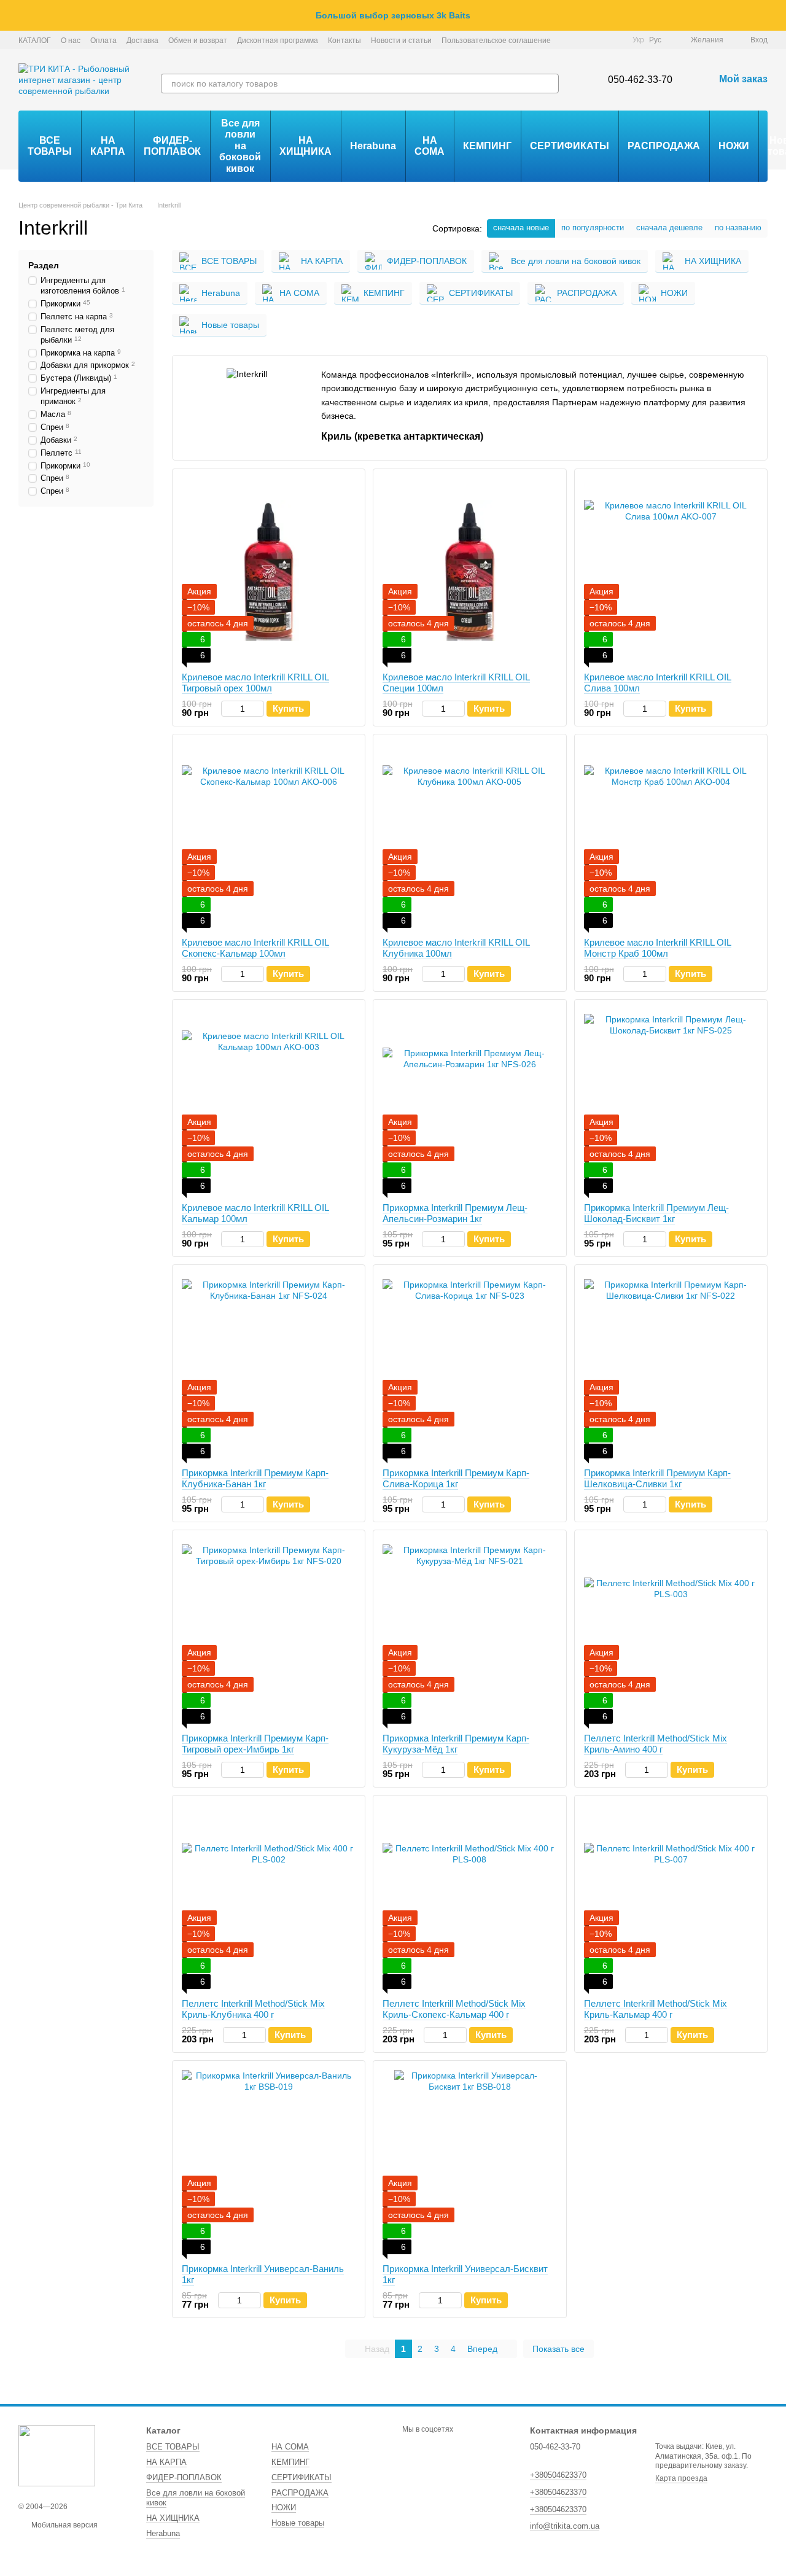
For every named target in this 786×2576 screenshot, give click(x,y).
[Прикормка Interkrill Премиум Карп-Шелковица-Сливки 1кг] (671, 1366)
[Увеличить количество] (258, 709)
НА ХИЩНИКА (305, 146)
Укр (638, 40)
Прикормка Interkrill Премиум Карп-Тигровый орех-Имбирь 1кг (255, 1744)
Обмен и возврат (198, 41)
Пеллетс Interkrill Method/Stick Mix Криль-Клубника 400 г (253, 2009)
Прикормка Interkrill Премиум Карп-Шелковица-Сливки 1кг (657, 1478)
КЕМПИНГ (487, 146)
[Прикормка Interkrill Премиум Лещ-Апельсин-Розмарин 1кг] (469, 1101)
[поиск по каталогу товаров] (549, 84)
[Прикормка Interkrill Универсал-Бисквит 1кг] (469, 2162)
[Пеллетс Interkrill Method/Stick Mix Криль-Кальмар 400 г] (671, 1897)
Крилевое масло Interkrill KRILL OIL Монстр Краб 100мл (658, 948)
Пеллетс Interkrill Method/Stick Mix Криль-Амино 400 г (656, 1744)
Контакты (344, 41)
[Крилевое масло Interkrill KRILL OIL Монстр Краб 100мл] (671, 836)
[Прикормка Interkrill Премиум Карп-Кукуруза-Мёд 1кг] (469, 1632)
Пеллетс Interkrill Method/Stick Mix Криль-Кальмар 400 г (656, 2009)
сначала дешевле (669, 228)
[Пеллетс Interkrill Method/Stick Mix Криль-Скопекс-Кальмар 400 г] (469, 1897)
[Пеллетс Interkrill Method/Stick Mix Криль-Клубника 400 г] (269, 1897)
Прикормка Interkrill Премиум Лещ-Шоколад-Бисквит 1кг (656, 1213)
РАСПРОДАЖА (664, 146)
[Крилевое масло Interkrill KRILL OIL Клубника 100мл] (469, 836)
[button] (776, 15)
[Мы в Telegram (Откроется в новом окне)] (601, 40)
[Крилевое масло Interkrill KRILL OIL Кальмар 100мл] (269, 1101)
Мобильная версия (64, 2525)
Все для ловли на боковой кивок (240, 146)
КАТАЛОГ (35, 41)
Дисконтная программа (278, 41)
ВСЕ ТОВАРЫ (50, 146)
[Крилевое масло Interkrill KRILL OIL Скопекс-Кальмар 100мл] (269, 836)
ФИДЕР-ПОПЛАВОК (172, 146)
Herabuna (373, 146)
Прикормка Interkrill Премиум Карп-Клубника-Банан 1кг (255, 1478)
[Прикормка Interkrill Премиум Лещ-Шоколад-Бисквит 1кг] (671, 1101)
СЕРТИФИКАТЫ (570, 146)
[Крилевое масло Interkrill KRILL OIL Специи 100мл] (469, 570)
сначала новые (521, 228)
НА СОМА (430, 146)
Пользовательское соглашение (496, 41)
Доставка (142, 41)
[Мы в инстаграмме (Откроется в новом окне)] (586, 40)
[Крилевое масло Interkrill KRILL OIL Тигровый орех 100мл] (269, 570)
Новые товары (298, 2523)
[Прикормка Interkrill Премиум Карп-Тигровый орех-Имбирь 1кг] (269, 1632)
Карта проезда (681, 2478)
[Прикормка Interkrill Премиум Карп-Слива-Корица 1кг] (469, 1366)
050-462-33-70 (640, 80)
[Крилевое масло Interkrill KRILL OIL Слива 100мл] (671, 570)
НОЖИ (734, 146)
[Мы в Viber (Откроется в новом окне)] (615, 40)
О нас (71, 41)
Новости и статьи (401, 41)
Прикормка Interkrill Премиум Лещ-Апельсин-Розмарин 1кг (455, 1213)
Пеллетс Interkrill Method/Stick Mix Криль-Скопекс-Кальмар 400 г (454, 2009)
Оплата (103, 41)
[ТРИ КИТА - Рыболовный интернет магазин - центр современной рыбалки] (57, 2455)
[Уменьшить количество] (227, 709)
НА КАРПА (108, 146)
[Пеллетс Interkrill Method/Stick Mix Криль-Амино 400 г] (671, 1632)
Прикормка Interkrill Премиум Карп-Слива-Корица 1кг (456, 1478)
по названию (738, 228)
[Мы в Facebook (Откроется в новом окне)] (571, 40)
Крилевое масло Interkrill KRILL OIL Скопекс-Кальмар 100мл (255, 948)
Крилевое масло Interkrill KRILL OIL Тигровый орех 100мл (255, 683)
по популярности (593, 228)
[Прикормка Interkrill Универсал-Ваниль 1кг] (269, 2162)
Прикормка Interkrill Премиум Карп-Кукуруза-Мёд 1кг (456, 1744)
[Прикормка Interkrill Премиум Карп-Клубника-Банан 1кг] (269, 1366)
